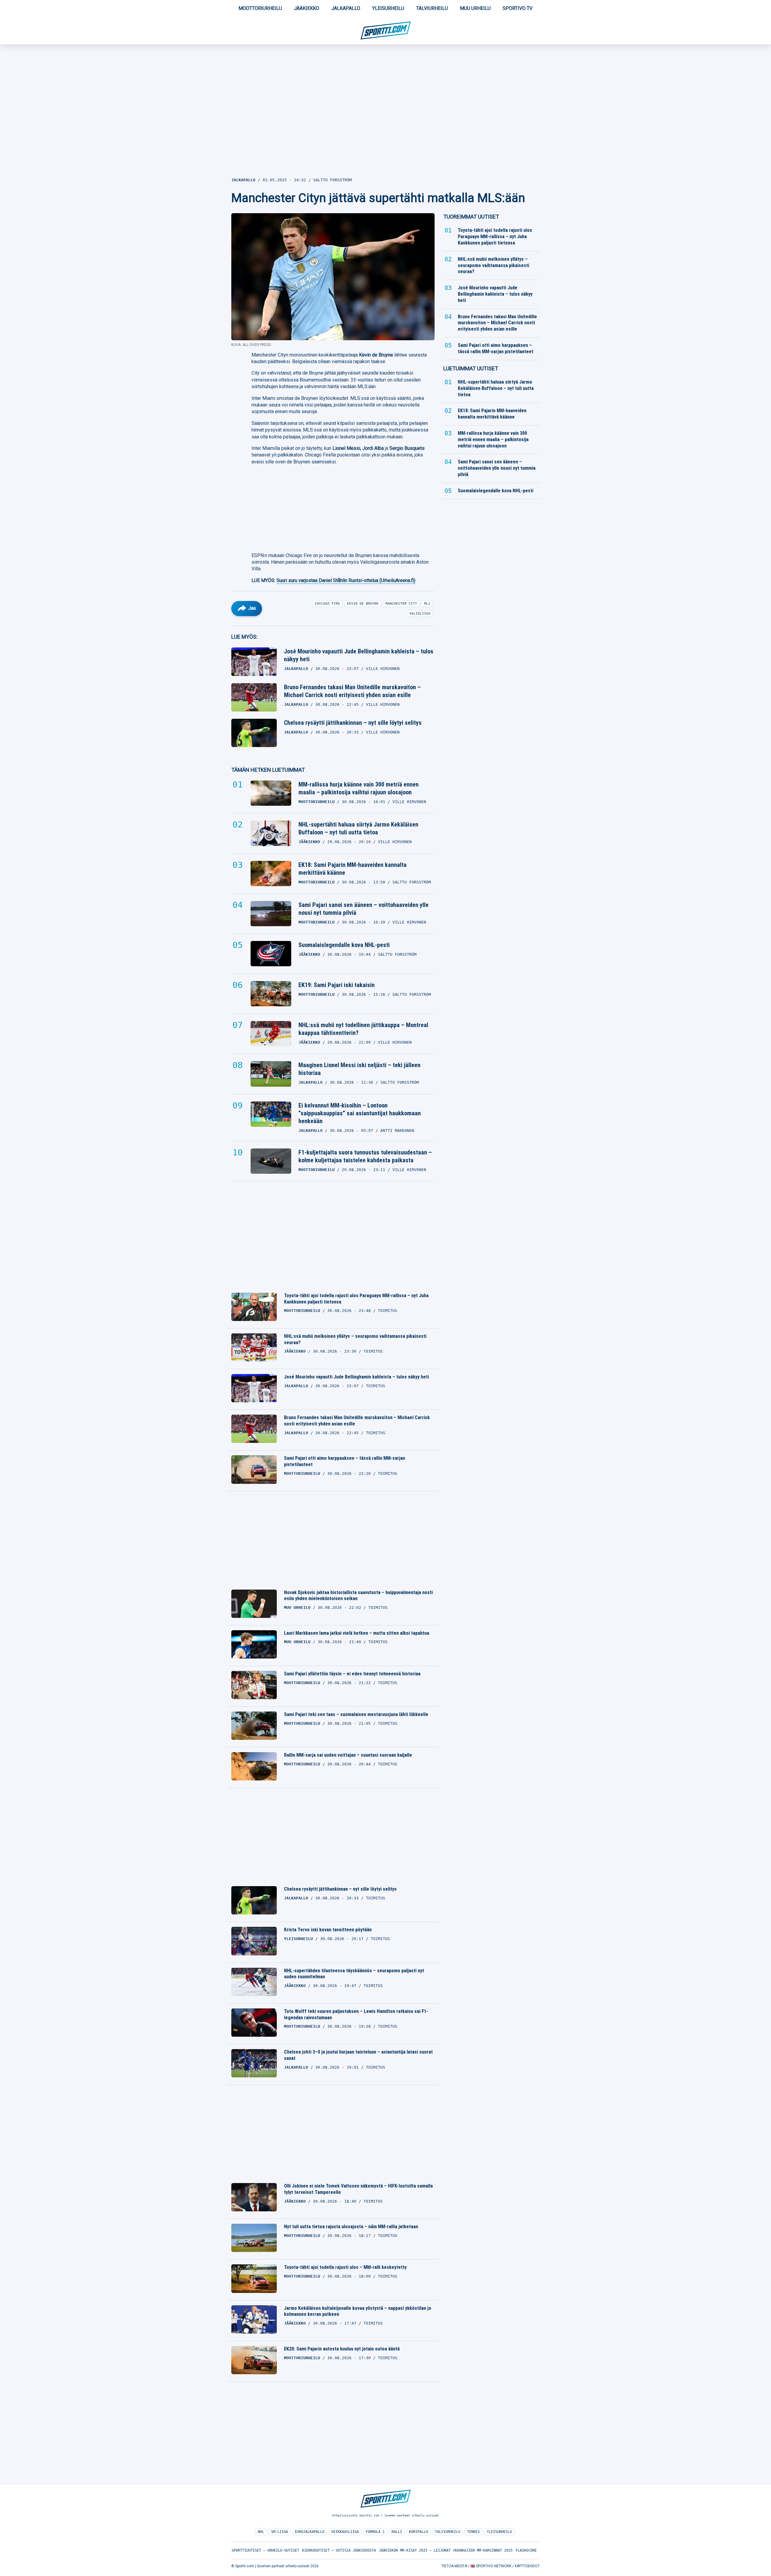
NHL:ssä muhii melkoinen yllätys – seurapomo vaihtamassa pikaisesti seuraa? (355, 1339)
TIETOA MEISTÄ (454, 2566)
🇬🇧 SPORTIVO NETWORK (491, 2566)
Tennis (473, 2532)
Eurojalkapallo (310, 2532)
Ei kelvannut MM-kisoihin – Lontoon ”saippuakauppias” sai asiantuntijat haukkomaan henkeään (360, 1113)
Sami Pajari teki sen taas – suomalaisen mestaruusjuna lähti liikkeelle (356, 1714)
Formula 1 (375, 2532)
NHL (261, 2532)
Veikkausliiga (345, 2532)
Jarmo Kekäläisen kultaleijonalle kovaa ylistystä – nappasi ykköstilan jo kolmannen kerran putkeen (358, 2311)
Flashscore (526, 2550)
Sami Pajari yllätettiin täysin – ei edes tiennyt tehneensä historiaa (352, 1674)
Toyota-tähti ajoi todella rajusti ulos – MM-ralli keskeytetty (345, 2267)
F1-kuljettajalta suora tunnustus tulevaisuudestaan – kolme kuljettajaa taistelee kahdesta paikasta (365, 1156)
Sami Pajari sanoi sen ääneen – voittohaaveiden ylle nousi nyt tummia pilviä (364, 909)
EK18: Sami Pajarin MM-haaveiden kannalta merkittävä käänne (353, 869)
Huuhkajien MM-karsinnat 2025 (483, 2550)
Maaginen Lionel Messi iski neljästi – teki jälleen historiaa (359, 1069)
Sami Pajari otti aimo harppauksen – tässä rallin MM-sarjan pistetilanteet (345, 1461)
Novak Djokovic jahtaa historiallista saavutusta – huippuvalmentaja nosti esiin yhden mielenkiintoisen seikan (358, 1596)
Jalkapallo (346, 8)
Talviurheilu (432, 8)
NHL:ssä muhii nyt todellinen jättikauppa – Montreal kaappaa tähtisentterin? (363, 1029)
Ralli (397, 2532)
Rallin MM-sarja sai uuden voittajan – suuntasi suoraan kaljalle (348, 1755)
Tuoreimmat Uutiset (471, 217)
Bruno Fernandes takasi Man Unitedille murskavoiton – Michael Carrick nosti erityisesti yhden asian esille (352, 691)
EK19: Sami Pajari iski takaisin (337, 985)
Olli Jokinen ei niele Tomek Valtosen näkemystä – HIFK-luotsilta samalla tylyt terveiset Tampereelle (358, 2189)
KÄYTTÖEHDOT (527, 2566)
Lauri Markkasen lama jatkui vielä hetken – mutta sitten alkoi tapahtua (357, 1633)
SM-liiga (279, 2532)
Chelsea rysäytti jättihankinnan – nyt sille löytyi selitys (353, 723)
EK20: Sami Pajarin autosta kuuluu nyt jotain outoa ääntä (342, 2349)
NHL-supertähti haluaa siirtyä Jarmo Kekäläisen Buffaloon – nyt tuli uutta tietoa (358, 828)
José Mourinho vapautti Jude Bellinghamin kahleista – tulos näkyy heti (359, 655)
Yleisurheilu (388, 8)
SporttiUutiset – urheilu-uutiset (265, 2550)
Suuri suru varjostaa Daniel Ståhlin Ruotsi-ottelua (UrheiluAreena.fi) (346, 580)
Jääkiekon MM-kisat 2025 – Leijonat (415, 2550)
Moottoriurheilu (260, 8)
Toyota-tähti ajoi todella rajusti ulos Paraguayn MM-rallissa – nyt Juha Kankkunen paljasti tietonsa (356, 1299)
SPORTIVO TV (518, 8)
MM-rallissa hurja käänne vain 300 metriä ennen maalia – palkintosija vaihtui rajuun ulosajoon (359, 788)
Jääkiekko (307, 8)
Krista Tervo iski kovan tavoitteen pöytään (328, 1930)
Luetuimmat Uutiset (471, 368)
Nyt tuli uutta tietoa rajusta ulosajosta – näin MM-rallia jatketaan (351, 2227)
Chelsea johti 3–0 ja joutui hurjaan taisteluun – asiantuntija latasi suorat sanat (358, 2055)
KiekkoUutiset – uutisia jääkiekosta (339, 2550)
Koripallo (418, 2532)
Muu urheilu (475, 8)
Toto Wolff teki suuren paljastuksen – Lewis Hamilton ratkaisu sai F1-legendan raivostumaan (356, 2014)
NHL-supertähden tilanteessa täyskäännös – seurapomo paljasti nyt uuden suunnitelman (354, 1974)
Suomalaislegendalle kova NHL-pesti (344, 945)
